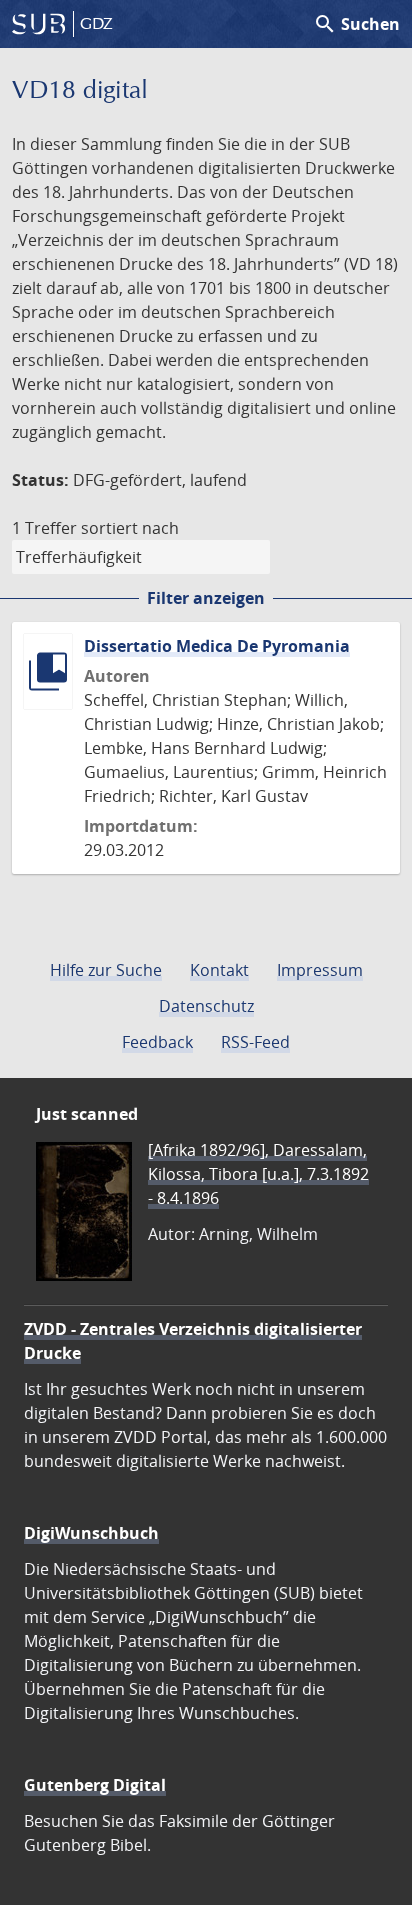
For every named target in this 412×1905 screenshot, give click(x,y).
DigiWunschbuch (91, 1533)
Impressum (320, 970)
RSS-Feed (255, 1042)
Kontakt (219, 970)
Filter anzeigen (206, 598)
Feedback (157, 1042)
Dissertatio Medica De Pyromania (217, 646)
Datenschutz (206, 1006)
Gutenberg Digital (95, 1785)
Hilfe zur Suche (106, 970)
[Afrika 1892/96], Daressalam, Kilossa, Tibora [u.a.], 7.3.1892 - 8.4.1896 (258, 1174)
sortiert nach (130, 528)
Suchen (356, 24)
